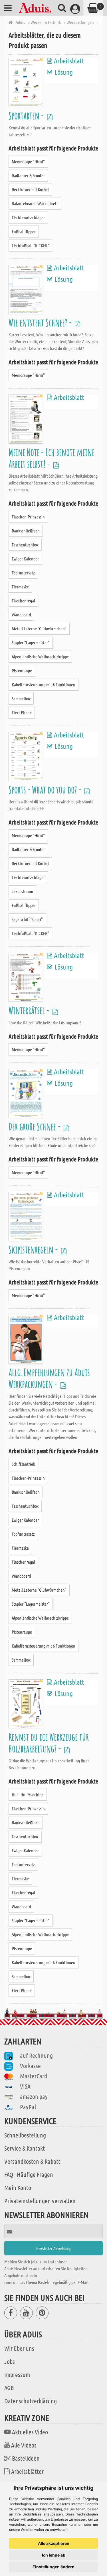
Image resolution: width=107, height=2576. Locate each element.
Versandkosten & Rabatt (32, 2161)
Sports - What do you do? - (46, 790)
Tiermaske (20, 587)
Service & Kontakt (25, 2148)
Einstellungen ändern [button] (53, 2567)
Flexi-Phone (22, 712)
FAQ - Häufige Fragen (29, 2174)
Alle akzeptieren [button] (54, 2543)
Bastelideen (26, 2458)
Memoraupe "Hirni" (28, 161)
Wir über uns (19, 2348)
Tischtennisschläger (28, 217)
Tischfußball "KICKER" (30, 245)
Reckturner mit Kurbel (30, 189)
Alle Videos (24, 2445)
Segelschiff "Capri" (27, 919)
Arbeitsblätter (27, 2471)
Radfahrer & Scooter (28, 175)
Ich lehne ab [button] (54, 2555)
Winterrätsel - (30, 1010)
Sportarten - (27, 115)
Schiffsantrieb (23, 1464)
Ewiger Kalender (25, 559)
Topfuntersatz (23, 573)
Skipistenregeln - (34, 1249)
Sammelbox (21, 698)
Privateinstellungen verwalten (40, 2201)
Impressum (17, 2374)
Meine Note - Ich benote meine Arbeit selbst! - (52, 458)
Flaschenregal (23, 601)
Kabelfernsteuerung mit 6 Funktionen (44, 684)
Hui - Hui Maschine (28, 1794)
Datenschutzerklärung (31, 2401)
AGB (9, 2388)
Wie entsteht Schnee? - (41, 322)
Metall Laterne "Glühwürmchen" (39, 629)
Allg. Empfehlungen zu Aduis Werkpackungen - (49, 1378)
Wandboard (21, 615)
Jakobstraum (22, 891)
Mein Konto (18, 2187)
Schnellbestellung (25, 2135)
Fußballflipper (24, 231)
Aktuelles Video (30, 2432)
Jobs (10, 2361)
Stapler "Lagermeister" (31, 643)
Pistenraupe (22, 670)
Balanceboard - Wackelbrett (35, 203)
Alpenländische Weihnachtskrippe (40, 656)
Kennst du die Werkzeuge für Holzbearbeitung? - (49, 1743)
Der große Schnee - (35, 1126)
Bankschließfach (26, 531)
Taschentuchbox (25, 545)
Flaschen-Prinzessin (28, 517)
